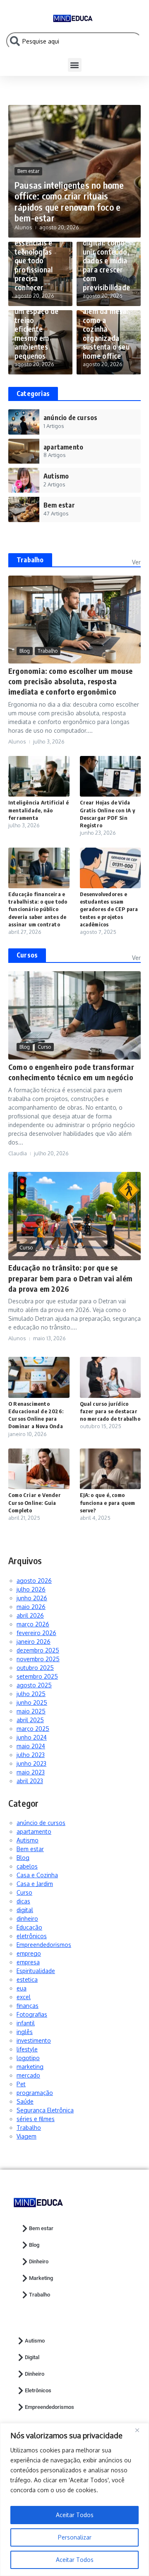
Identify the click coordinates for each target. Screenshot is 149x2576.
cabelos (27, 1866)
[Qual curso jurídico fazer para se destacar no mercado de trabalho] (111, 1377)
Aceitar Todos (75, 2560)
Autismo (28, 1840)
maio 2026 (31, 1607)
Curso (44, 1047)
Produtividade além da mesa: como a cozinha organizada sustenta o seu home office (106, 329)
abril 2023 (30, 1781)
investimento (34, 2040)
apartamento (34, 1831)
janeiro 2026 (34, 1642)
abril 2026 (30, 1615)
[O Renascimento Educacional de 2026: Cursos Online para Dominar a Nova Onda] (39, 1377)
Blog (25, 651)
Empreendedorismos (44, 1945)
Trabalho (30, 560)
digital (25, 1910)
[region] (74, 2499)
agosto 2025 (34, 1685)
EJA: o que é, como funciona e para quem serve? (108, 1502)
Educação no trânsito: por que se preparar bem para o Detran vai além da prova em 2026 (70, 1278)
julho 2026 (31, 1589)
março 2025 (33, 1729)
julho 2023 (31, 1755)
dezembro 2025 (38, 1650)
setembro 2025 (37, 1676)
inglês (25, 2032)
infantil (26, 2023)
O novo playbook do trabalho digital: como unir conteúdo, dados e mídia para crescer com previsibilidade (106, 251)
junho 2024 (32, 1737)
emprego (29, 1953)
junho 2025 (32, 1702)
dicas (23, 1901)
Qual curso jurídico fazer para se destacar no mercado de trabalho (110, 1411)
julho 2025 (31, 1694)
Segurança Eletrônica (45, 2110)
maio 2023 (31, 1772)
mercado (28, 2075)
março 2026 (33, 1624)
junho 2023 (31, 1763)
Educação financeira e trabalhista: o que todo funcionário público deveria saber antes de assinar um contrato (38, 909)
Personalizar (75, 2537)
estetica (27, 1979)
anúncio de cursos (41, 1823)
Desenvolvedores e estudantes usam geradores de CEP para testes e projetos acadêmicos (109, 909)
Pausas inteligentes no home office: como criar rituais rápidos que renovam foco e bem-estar (69, 201)
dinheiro (27, 1919)
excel (24, 1997)
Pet (21, 2084)
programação (35, 2093)
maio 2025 (31, 1711)
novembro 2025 (38, 1659)
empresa (28, 1962)
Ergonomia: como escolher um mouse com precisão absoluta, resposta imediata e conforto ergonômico (71, 681)
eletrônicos (32, 1936)
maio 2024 (31, 1746)
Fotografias (32, 2014)
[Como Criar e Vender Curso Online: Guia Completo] (39, 1469)
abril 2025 (30, 1720)
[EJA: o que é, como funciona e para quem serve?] (111, 1469)
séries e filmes (36, 2119)
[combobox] (74, 41)
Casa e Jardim (35, 1884)
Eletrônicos (38, 2390)
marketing (30, 2067)
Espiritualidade (36, 1971)
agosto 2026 (34, 1581)
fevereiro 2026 (36, 1633)
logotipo (28, 2058)
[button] (75, 65)
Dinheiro (39, 2261)
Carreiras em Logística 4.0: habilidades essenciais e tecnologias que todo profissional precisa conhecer (37, 251)
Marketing (41, 2278)
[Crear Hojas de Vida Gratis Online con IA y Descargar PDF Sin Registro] (111, 776)
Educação (29, 1927)
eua (22, 1988)
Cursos (27, 955)
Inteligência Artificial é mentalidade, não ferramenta (38, 810)
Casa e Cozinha (37, 1875)
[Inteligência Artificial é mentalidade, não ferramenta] (39, 776)
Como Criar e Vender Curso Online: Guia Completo (35, 1502)
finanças (28, 2006)
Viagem (26, 2136)
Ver (136, 562)
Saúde (25, 2101)
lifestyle (27, 2049)
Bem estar (28, 171)
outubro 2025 (35, 1668)
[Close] (140, 2430)
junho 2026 (32, 1598)
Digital (32, 2357)
